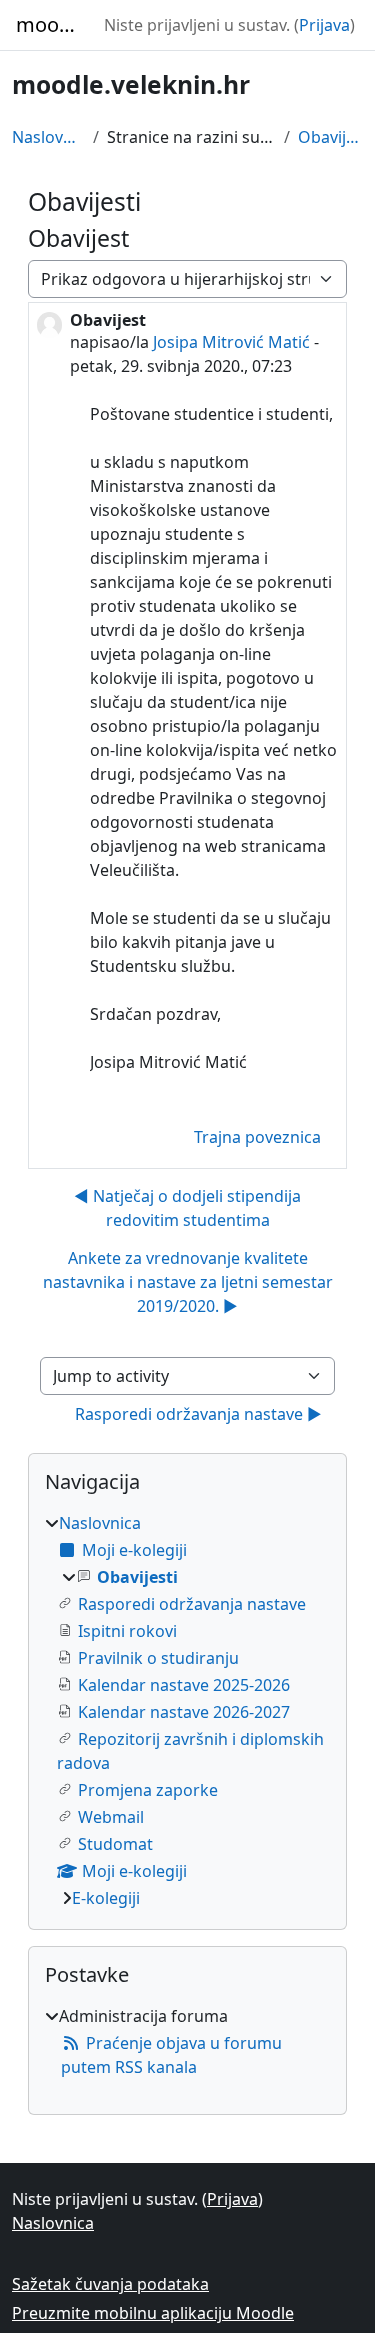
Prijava (324, 25)
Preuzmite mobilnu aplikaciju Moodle (153, 2313)
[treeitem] (187, 1710)
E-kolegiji (106, 1898)
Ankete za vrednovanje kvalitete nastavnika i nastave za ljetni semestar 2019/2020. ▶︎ (188, 1282)
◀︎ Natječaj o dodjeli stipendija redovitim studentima (187, 1208)
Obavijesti (330, 137)
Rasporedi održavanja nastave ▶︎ (198, 1414)
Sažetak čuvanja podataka (110, 2284)
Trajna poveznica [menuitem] (257, 1137)
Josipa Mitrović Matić (231, 342)
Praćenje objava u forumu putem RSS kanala (171, 2055)
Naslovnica (48, 137)
